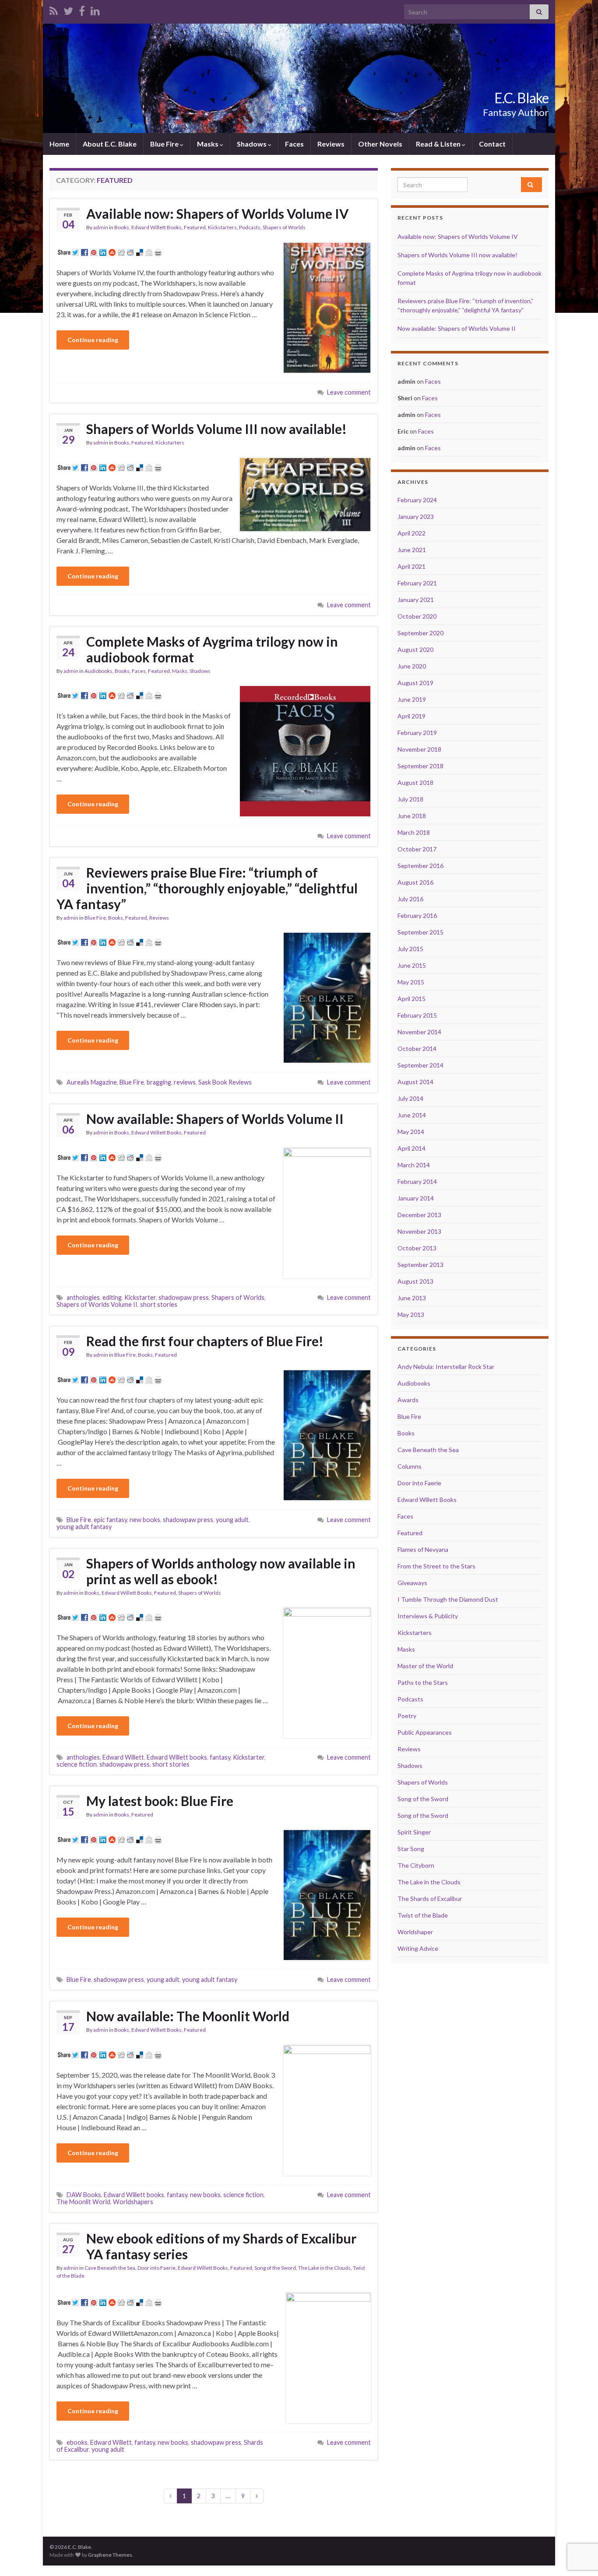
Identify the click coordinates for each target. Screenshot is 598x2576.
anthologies (83, 1297)
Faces (294, 144)
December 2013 (419, 1215)
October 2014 (417, 1048)
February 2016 (417, 915)
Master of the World (425, 1666)
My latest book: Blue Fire (160, 1801)
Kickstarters (222, 227)
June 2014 (412, 1115)
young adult (232, 1520)
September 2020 (420, 633)
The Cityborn (416, 1865)
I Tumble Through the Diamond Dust (448, 1599)
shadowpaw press (184, 1297)
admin (101, 227)
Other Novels (380, 144)
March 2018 (414, 832)
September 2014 (420, 1065)
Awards (408, 1400)
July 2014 (410, 1098)
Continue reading (93, 340)
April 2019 (412, 716)
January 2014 (416, 1198)
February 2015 (417, 1015)
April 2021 (412, 566)
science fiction (77, 1764)
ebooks (77, 2442)
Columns (410, 1466)
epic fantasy (110, 1520)
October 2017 (417, 849)
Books (122, 227)
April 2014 (412, 1148)
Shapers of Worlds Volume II (97, 1304)
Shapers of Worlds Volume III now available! (216, 429)
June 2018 (412, 816)
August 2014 (415, 1082)
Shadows (252, 144)
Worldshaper (415, 1932)
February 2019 (417, 733)
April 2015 (412, 999)
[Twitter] (68, 9)
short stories (159, 1304)
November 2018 (419, 749)
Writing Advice (418, 1948)
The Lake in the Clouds (324, 2268)
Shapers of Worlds (284, 227)
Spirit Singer (414, 1832)
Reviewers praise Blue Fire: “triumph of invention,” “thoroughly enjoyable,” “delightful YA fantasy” (207, 888)
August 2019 (415, 683)
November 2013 (419, 1231)
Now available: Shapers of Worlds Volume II (215, 1119)
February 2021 (417, 583)
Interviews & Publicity (428, 1616)
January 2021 (416, 600)
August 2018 (415, 782)
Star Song (411, 1849)
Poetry (407, 1716)
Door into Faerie (157, 2268)
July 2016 (410, 899)
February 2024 (417, 500)
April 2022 (412, 533)
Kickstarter (140, 1297)
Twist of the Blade (423, 1915)
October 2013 (417, 1248)
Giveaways (412, 1583)
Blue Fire (165, 144)
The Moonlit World (83, 2202)
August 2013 (415, 1281)
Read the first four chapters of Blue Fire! (205, 1341)
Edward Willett (123, 1757)
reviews (185, 1082)
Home (59, 144)
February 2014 (417, 1181)
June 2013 (412, 1298)
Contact (492, 144)
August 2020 (415, 649)
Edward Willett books (177, 1757)
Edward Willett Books (157, 227)
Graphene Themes (110, 2555)
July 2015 (410, 949)
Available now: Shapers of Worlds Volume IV (217, 213)
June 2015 (412, 965)
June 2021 (412, 550)
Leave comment (349, 392)
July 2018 (410, 799)
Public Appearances (425, 1732)
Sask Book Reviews (225, 1082)
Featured (195, 227)
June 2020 (412, 666)
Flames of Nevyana (423, 1549)
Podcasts (250, 227)
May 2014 (411, 1132)
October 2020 (417, 616)
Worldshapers (133, 2202)
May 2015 (411, 982)
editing (112, 1297)
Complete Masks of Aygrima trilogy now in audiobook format (212, 649)
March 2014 (414, 1165)
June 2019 (412, 699)
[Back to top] (578, 2524)
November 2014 (419, 1032)
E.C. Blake (521, 98)
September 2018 (420, 766)
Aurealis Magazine (92, 1082)
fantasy (220, 1757)
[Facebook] (82, 9)
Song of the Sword (275, 2268)
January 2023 (416, 516)
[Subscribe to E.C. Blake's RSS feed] (54, 9)
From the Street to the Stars (436, 1566)
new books (145, 1520)
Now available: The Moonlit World (188, 2016)
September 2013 (420, 1265)
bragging (159, 1082)
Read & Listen (439, 144)
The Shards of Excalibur (430, 1899)
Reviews (331, 144)
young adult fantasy (84, 1527)
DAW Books (84, 2195)
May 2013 (411, 1314)
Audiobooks (98, 671)
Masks (208, 144)
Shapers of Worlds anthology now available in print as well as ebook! (221, 1571)
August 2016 (415, 882)
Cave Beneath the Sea (110, 2268)
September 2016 (420, 866)
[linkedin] (95, 9)
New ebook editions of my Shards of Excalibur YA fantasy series (221, 2246)
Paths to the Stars (423, 1682)
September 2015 (420, 932)
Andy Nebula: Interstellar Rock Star (446, 1367)
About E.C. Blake (110, 144)
